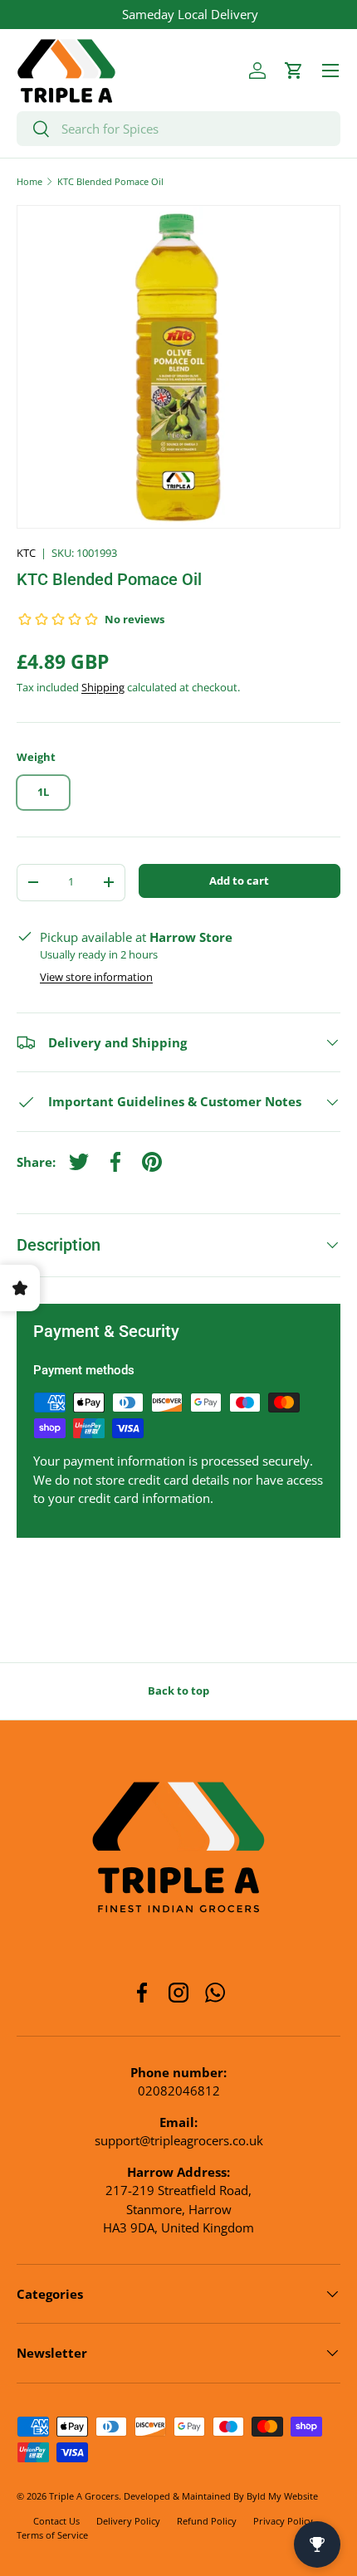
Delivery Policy (128, 2521)
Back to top (178, 1690)
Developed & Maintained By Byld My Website (221, 2496)
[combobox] (178, 129)
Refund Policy (207, 2521)
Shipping (103, 687)
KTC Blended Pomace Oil (110, 181)
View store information (96, 977)
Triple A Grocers (84, 2496)
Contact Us (56, 2521)
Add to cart (239, 881)
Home (29, 181)
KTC (26, 553)
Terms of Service (52, 2535)
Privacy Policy (283, 2521)
